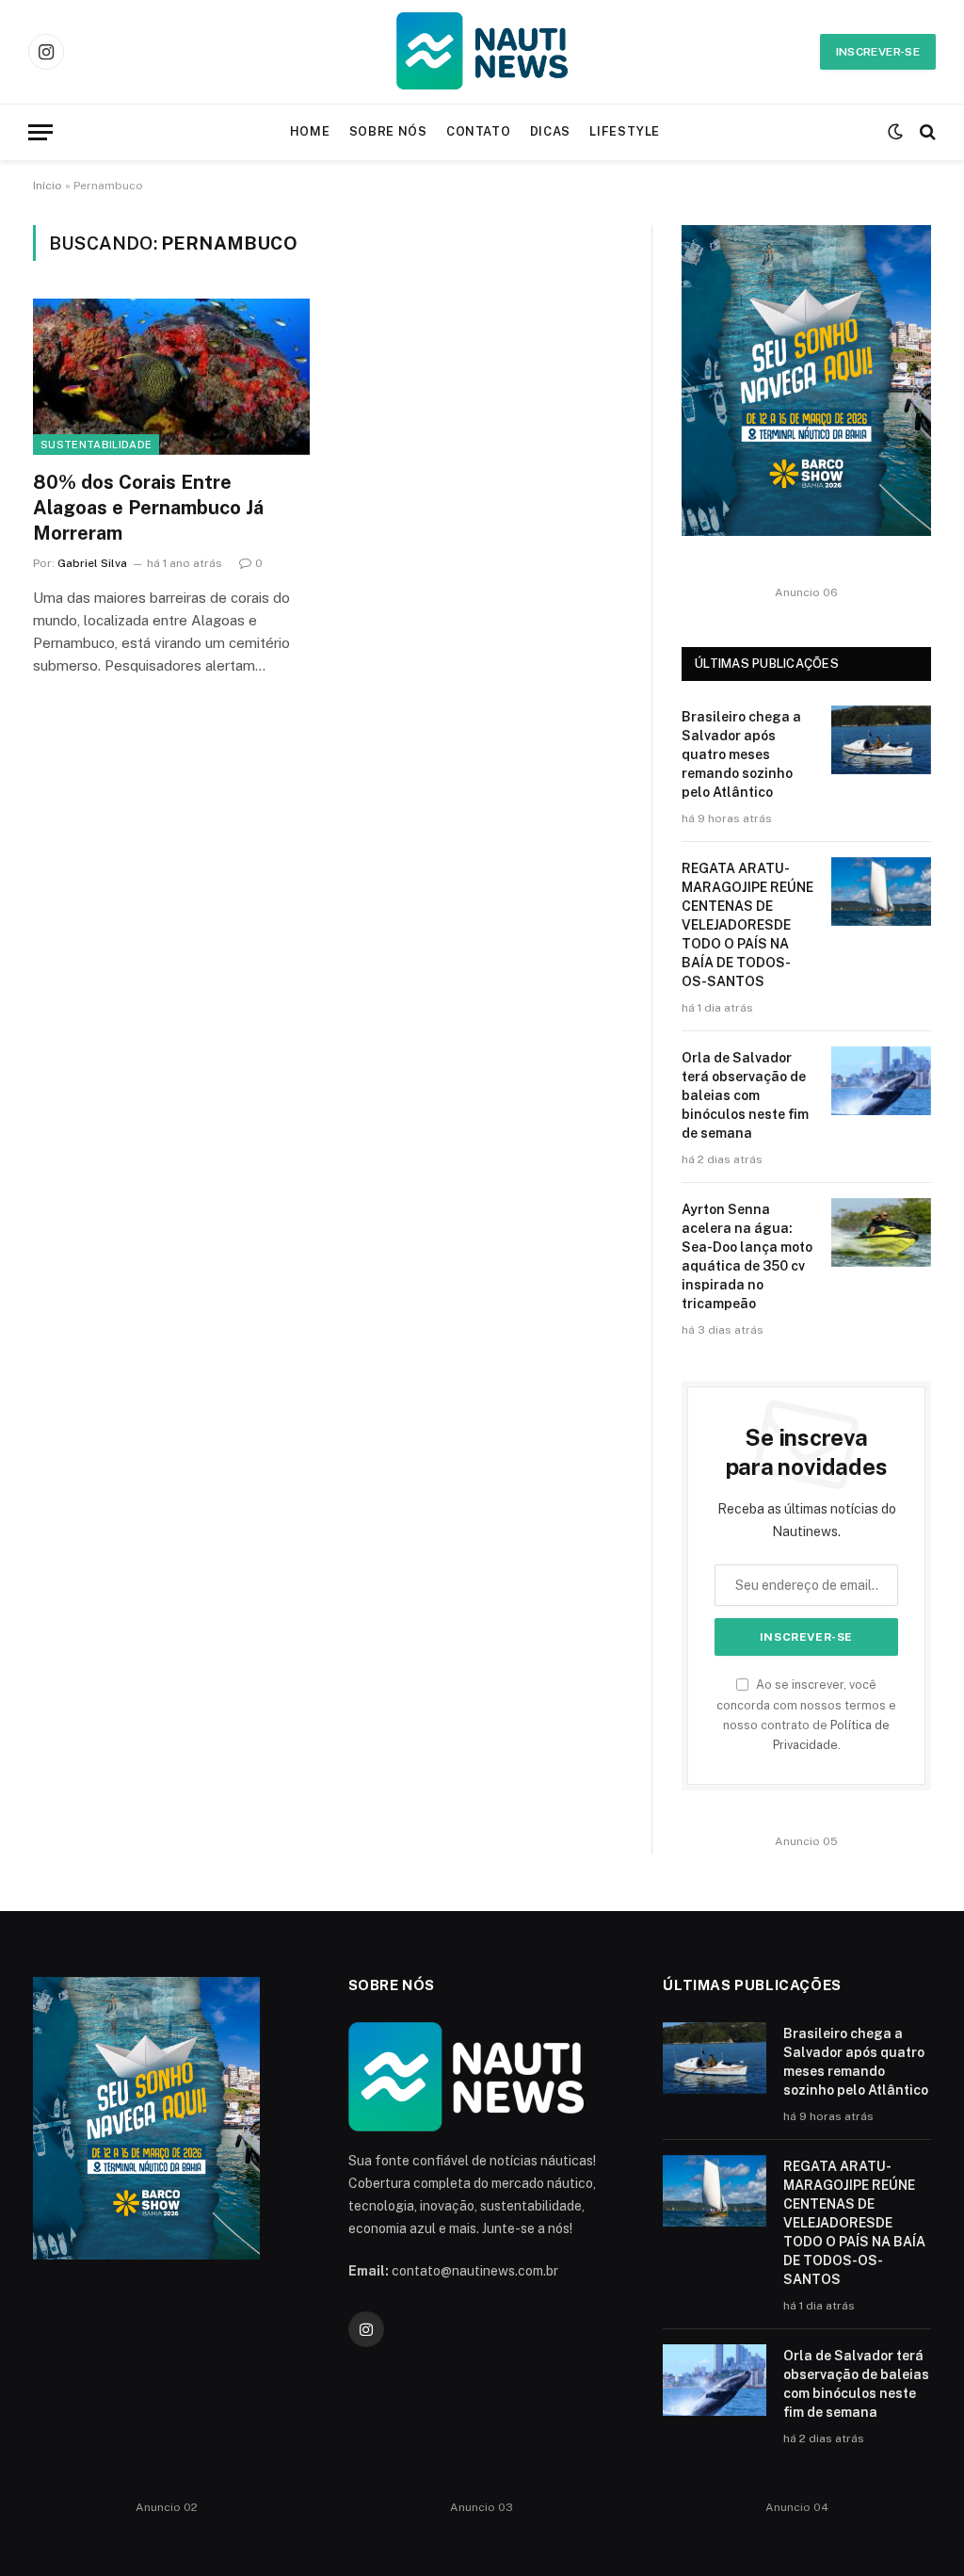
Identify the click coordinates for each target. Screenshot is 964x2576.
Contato (478, 131)
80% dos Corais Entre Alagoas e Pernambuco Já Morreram (148, 508)
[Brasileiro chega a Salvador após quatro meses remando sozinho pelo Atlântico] (881, 740)
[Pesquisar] (926, 132)
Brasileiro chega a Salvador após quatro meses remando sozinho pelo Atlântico (741, 754)
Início (48, 186)
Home (310, 131)
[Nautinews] (482, 52)
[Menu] (40, 132)
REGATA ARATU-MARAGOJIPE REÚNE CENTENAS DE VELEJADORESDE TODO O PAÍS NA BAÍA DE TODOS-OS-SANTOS (747, 925)
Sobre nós (388, 131)
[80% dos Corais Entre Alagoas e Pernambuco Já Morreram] (171, 376)
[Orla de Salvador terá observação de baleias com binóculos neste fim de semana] (881, 1081)
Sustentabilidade (96, 445)
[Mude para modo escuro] (895, 132)
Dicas (550, 131)
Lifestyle (625, 131)
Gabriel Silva (92, 563)
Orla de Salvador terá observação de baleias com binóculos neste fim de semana (745, 1095)
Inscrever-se (878, 52)
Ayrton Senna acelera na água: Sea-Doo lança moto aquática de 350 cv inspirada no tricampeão (747, 1256)
